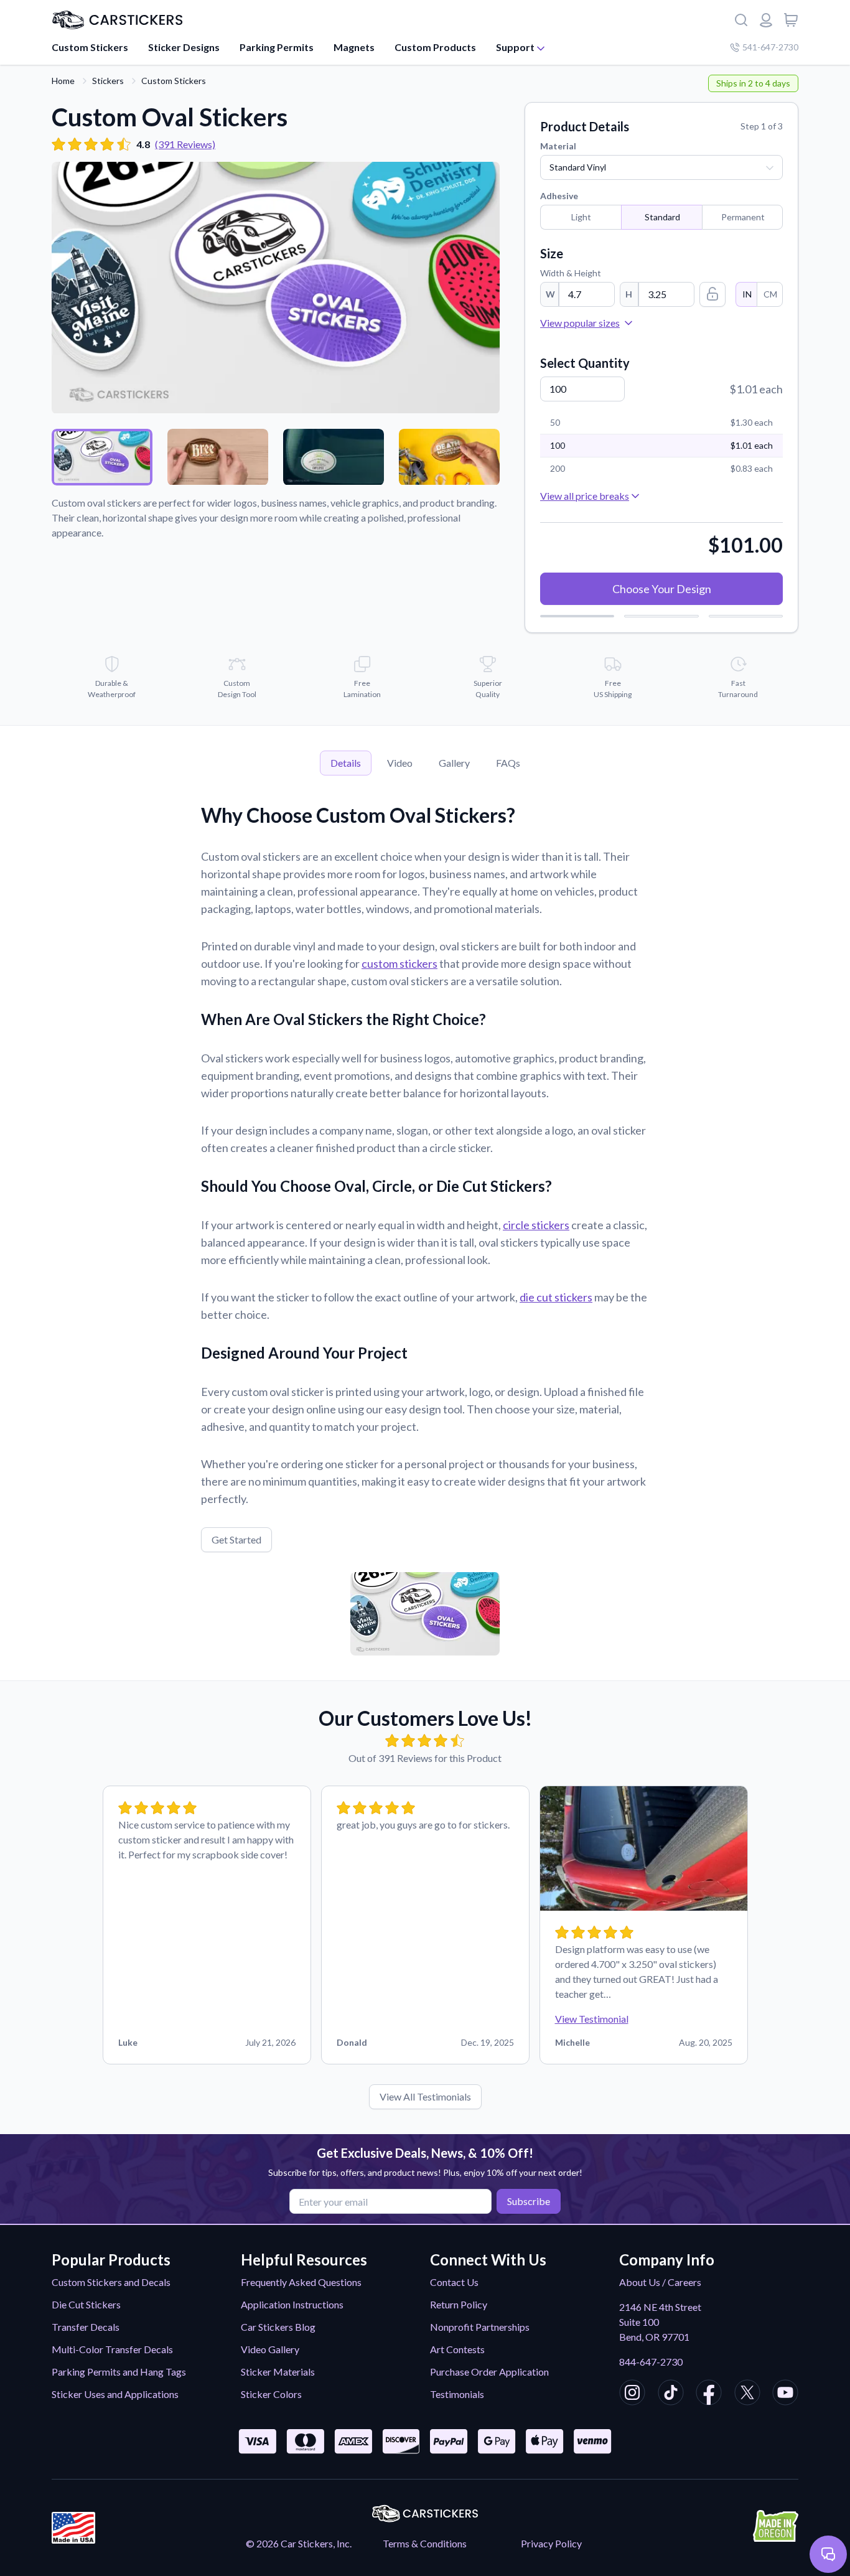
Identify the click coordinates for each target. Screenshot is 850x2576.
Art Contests (457, 2349)
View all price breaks (585, 496)
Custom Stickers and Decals (111, 2282)
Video (400, 763)
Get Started (236, 1539)
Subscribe (529, 2201)
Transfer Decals (86, 2327)
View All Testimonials (425, 2096)
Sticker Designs (184, 47)
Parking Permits (277, 47)
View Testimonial (592, 2019)
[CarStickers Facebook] (709, 2394)
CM (770, 294)
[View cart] (791, 20)
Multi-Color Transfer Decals (112, 2349)
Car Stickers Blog (278, 2327)
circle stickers (536, 1225)
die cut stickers (556, 1297)
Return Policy (459, 2304)
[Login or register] (766, 20)
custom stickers (399, 963)
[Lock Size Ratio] (712, 294)
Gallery (454, 763)
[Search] (741, 20)
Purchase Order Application (489, 2372)
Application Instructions (292, 2304)
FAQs (508, 763)
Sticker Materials (278, 2372)
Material (558, 146)
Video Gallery (270, 2349)
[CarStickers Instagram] (632, 2394)
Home (63, 81)
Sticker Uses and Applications (115, 2394)
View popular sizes (580, 323)
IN (747, 294)
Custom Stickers (90, 47)
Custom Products (435, 47)
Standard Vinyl (578, 167)
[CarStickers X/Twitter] (747, 2394)
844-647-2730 (651, 2362)
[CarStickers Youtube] (785, 2394)
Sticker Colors (271, 2394)
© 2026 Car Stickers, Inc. (299, 2543)
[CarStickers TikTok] (671, 2394)
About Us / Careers (660, 2282)
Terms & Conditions (425, 2543)
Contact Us (454, 2282)
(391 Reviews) (185, 144)
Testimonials (457, 2394)
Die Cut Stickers (86, 2304)
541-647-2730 (770, 47)
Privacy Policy (551, 2543)
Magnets (354, 47)
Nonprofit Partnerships (480, 2327)
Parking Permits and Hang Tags (119, 2372)
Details (346, 763)
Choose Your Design (662, 589)
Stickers (108, 81)
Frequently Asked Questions (301, 2282)
